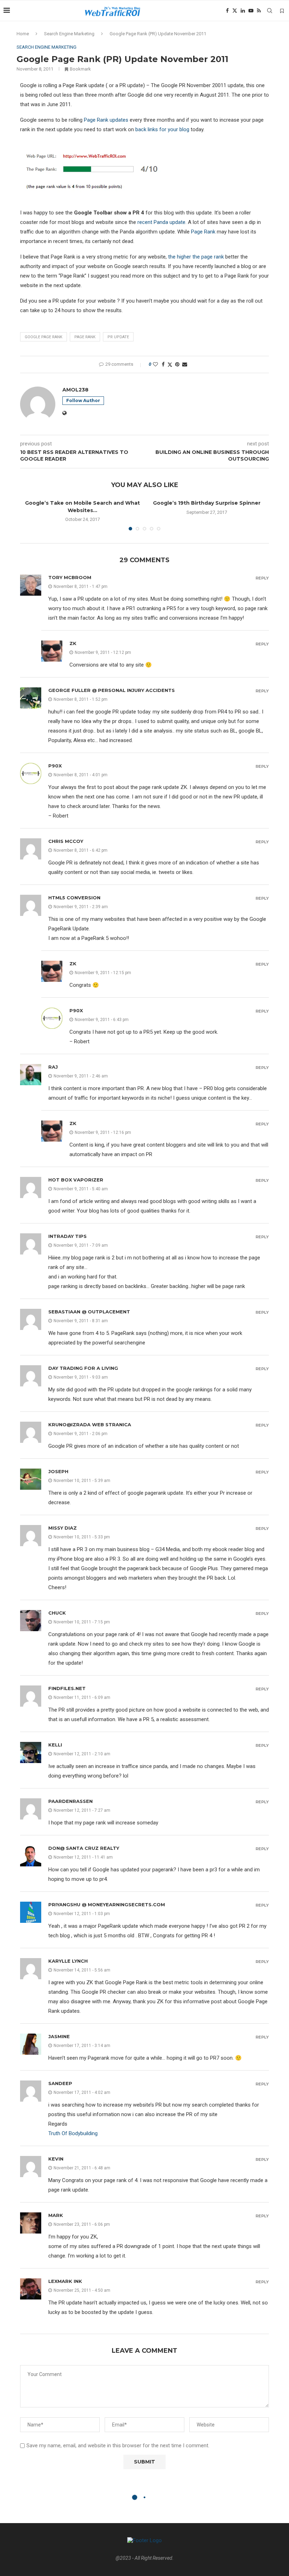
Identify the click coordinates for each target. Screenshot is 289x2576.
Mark (56, 2215)
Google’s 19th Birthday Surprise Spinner (207, 503)
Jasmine (59, 2036)
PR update (118, 337)
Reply (262, 578)
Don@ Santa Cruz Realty (84, 1848)
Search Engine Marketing (69, 34)
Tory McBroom (70, 577)
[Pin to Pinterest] (177, 364)
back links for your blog (162, 129)
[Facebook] (227, 11)
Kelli (55, 1745)
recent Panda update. (162, 222)
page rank (85, 337)
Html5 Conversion (74, 898)
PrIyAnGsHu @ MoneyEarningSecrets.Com (107, 1904)
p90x (55, 766)
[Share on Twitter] (170, 364)
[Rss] (259, 11)
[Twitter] (235, 11)
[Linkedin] (243, 11)
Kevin (56, 2159)
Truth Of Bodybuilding (73, 2133)
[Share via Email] (185, 364)
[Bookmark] (282, 11)
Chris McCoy (66, 841)
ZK (73, 643)
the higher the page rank (197, 257)
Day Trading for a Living (83, 1368)
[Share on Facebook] (163, 364)
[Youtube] (251, 11)
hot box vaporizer (76, 1180)
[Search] (270, 11)
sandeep (60, 2083)
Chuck (57, 1613)
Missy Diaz (63, 1528)
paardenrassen (70, 1801)
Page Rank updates (106, 120)
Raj (53, 1067)
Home (23, 34)
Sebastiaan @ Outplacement (89, 1312)
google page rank (44, 337)
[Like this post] (155, 364)
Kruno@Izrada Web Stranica (90, 1424)
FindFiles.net (67, 1688)
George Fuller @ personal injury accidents (112, 690)
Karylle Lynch (68, 1961)
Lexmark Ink (65, 2281)
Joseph (58, 1471)
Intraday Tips (67, 1236)
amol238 (75, 390)
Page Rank (203, 232)
